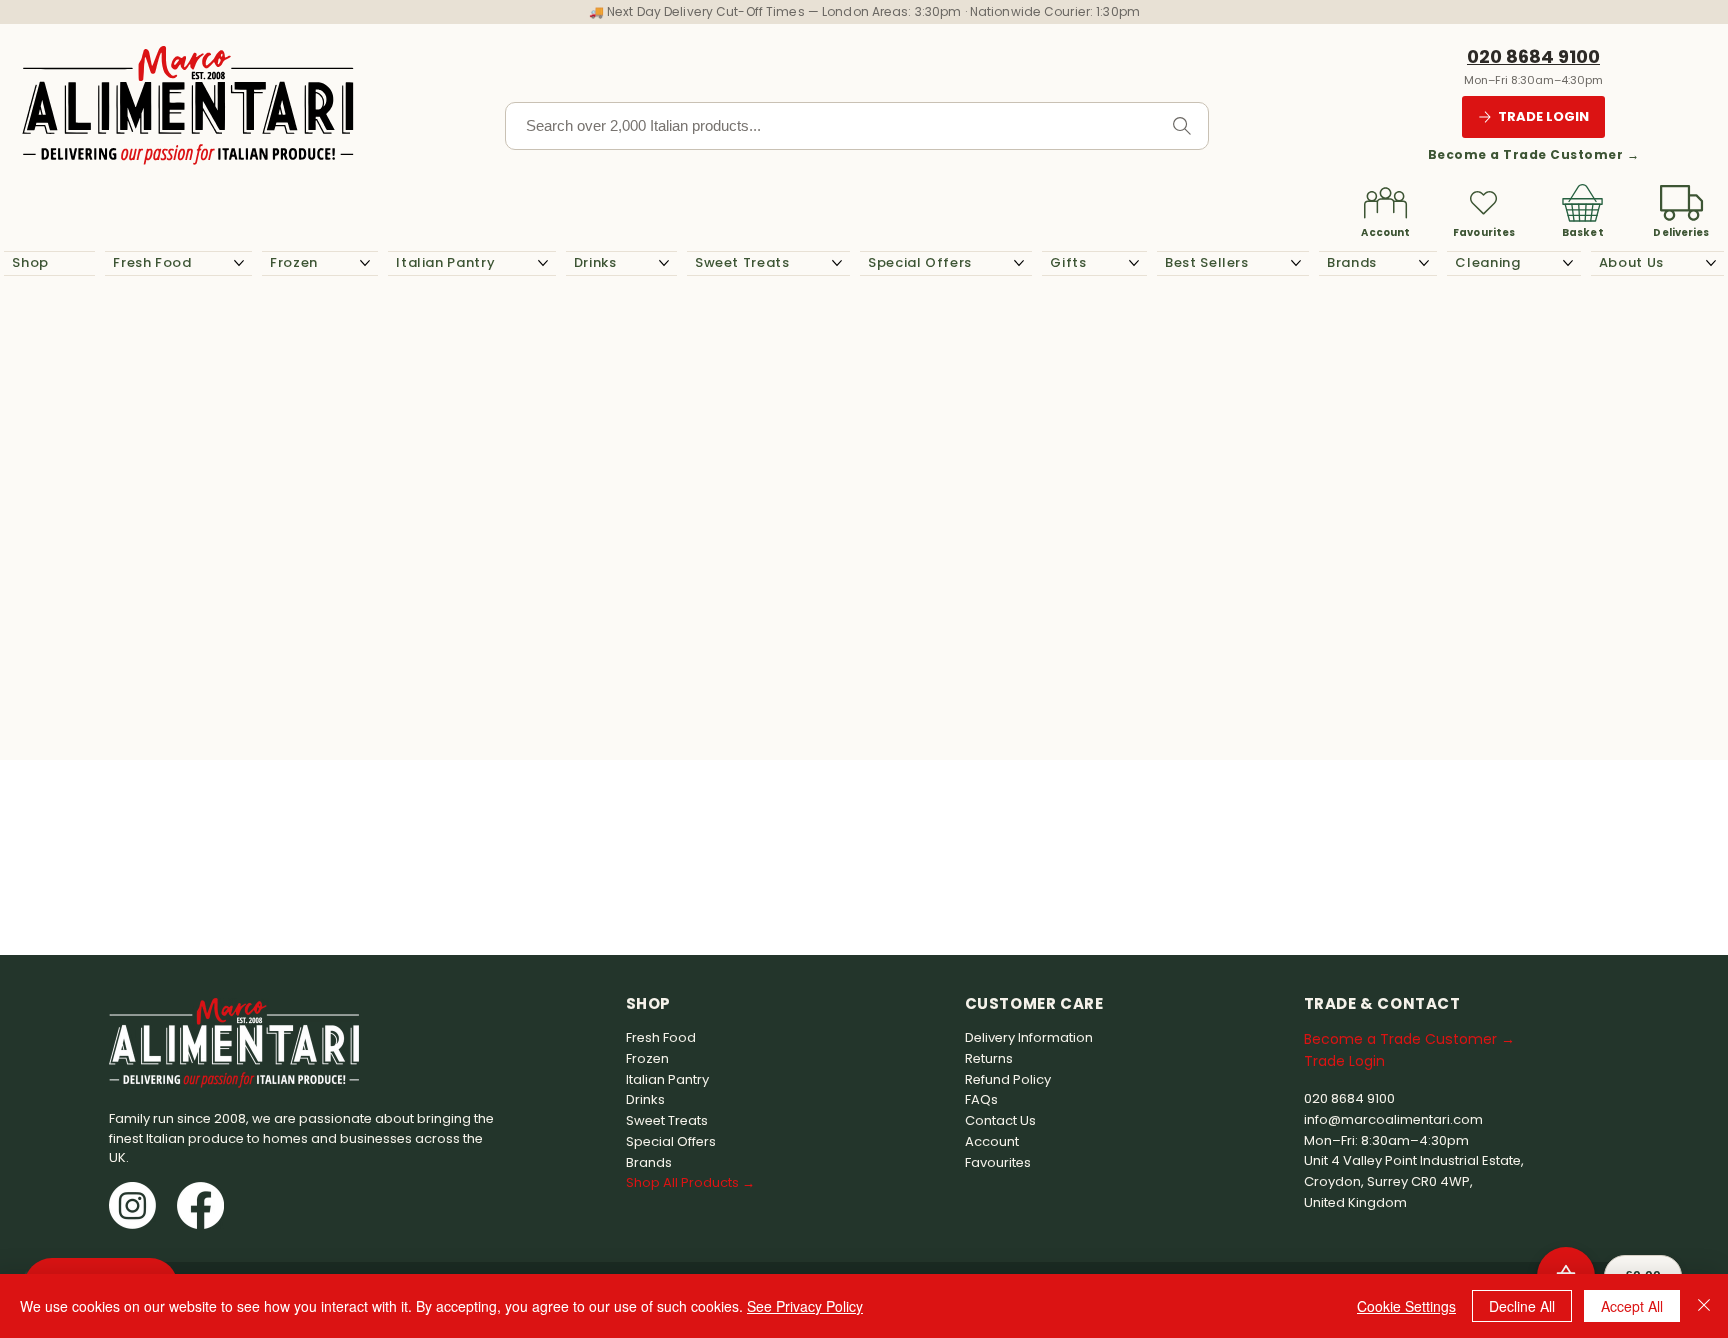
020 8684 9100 (1533, 56)
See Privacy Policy (805, 1306)
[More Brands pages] (1424, 263)
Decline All (1522, 1306)
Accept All (1632, 1306)
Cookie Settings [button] (1406, 1306)
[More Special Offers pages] (1019, 263)
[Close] (1704, 1306)
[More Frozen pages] (365, 263)
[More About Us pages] (1711, 263)
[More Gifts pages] (1134, 263)
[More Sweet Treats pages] (837, 263)
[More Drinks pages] (664, 263)
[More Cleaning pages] (1568, 263)
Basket (1583, 232)
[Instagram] (132, 1205)
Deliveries (1681, 232)
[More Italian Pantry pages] (543, 263)
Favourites (1484, 232)
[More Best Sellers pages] (1296, 263)
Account (1385, 232)
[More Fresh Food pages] (239, 263)
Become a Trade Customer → (1533, 154)
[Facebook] (200, 1205)
